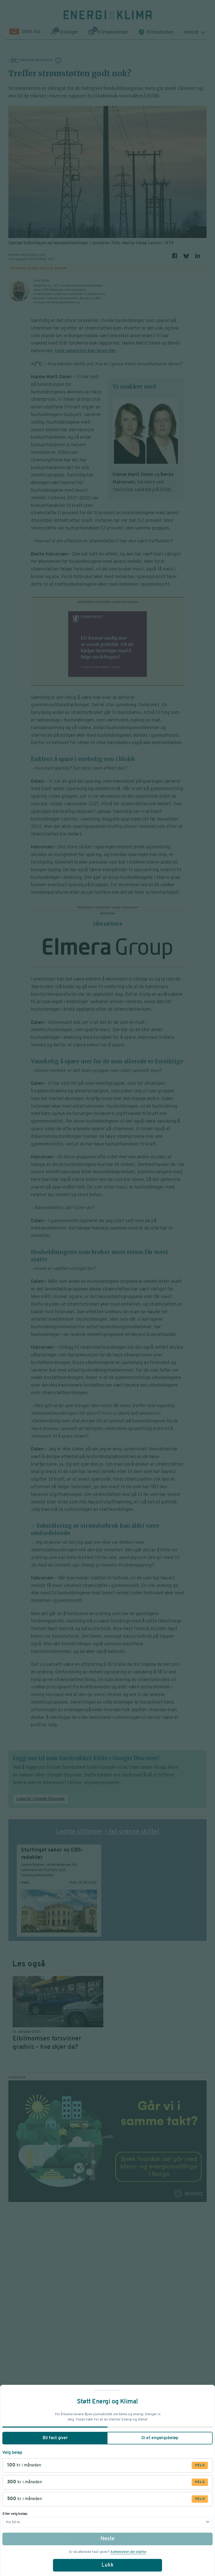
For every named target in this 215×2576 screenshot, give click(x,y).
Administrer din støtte (128, 2552)
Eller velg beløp (15, 2514)
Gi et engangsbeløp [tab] (160, 2438)
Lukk (107, 2565)
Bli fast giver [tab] (55, 2438)
